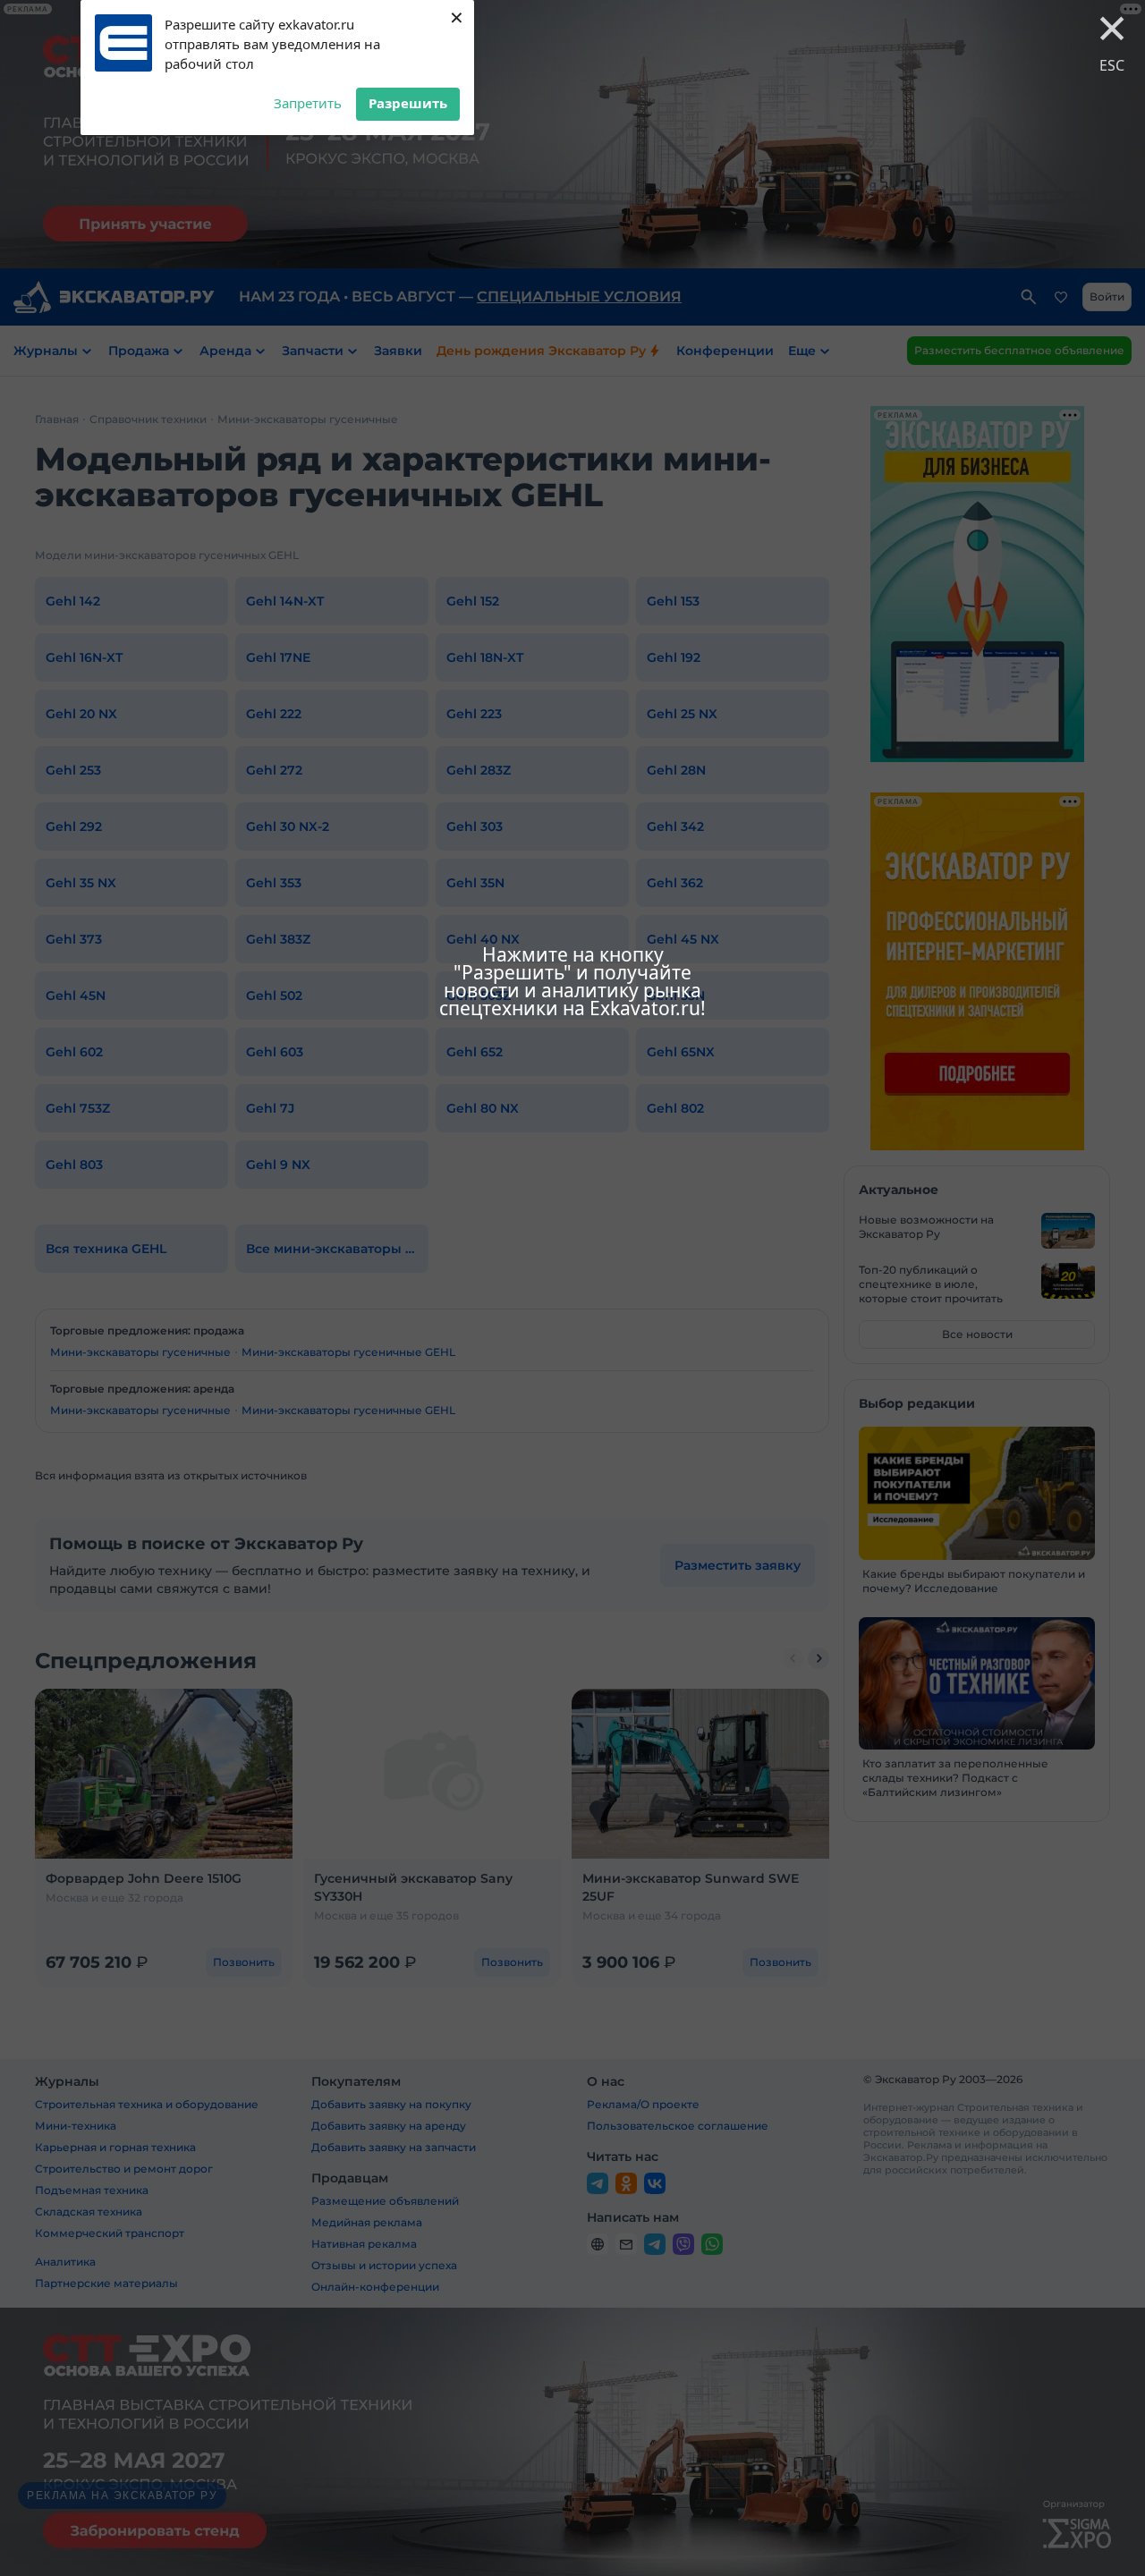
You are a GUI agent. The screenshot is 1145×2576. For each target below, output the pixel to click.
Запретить (308, 103)
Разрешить (408, 103)
